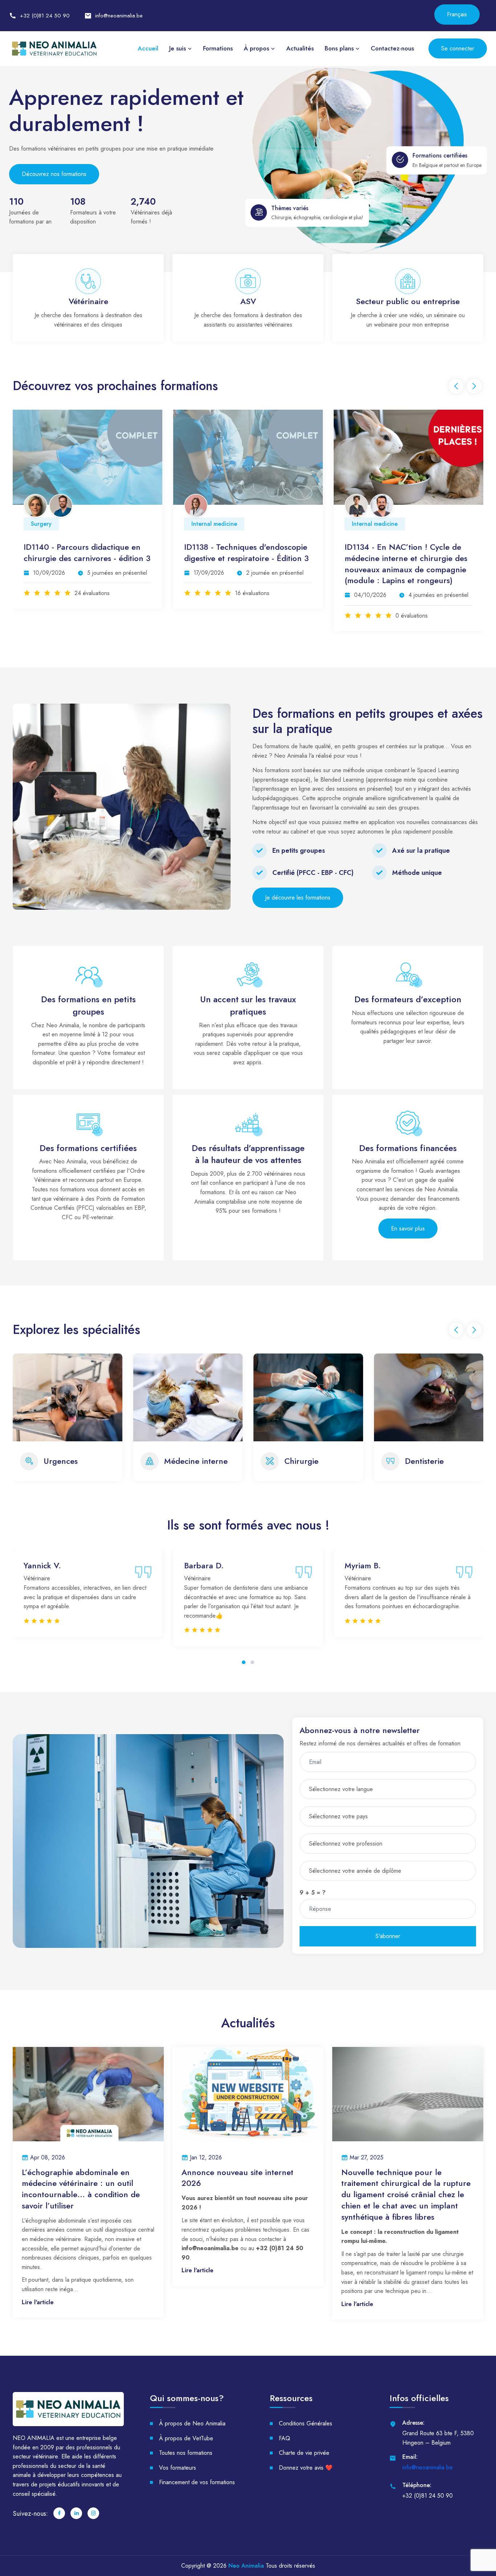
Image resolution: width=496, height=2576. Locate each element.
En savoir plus (408, 1228)
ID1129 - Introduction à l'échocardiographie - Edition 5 (401, 553)
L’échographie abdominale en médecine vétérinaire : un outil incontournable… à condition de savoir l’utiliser (81, 2198)
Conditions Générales (306, 2433)
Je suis (178, 48)
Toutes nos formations (186, 2462)
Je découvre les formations (298, 898)
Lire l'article (38, 2311)
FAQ (284, 2447)
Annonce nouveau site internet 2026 (237, 2187)
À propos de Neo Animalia (192, 2433)
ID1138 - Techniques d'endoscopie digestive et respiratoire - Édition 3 (86, 553)
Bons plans (339, 48)
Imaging (362, 524)
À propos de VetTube (186, 2447)
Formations (218, 48)
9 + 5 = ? (313, 1902)
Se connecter (458, 48)
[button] (244, 1671)
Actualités (300, 48)
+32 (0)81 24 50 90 (45, 16)
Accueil (148, 48)
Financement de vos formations (197, 2492)
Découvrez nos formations (54, 174)
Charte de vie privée (304, 2462)
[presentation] (456, 386)
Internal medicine (54, 524)
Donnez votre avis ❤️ (306, 2477)
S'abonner (388, 1946)
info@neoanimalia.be (119, 16)
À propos (256, 48)
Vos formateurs (178, 2477)
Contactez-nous (392, 48)
